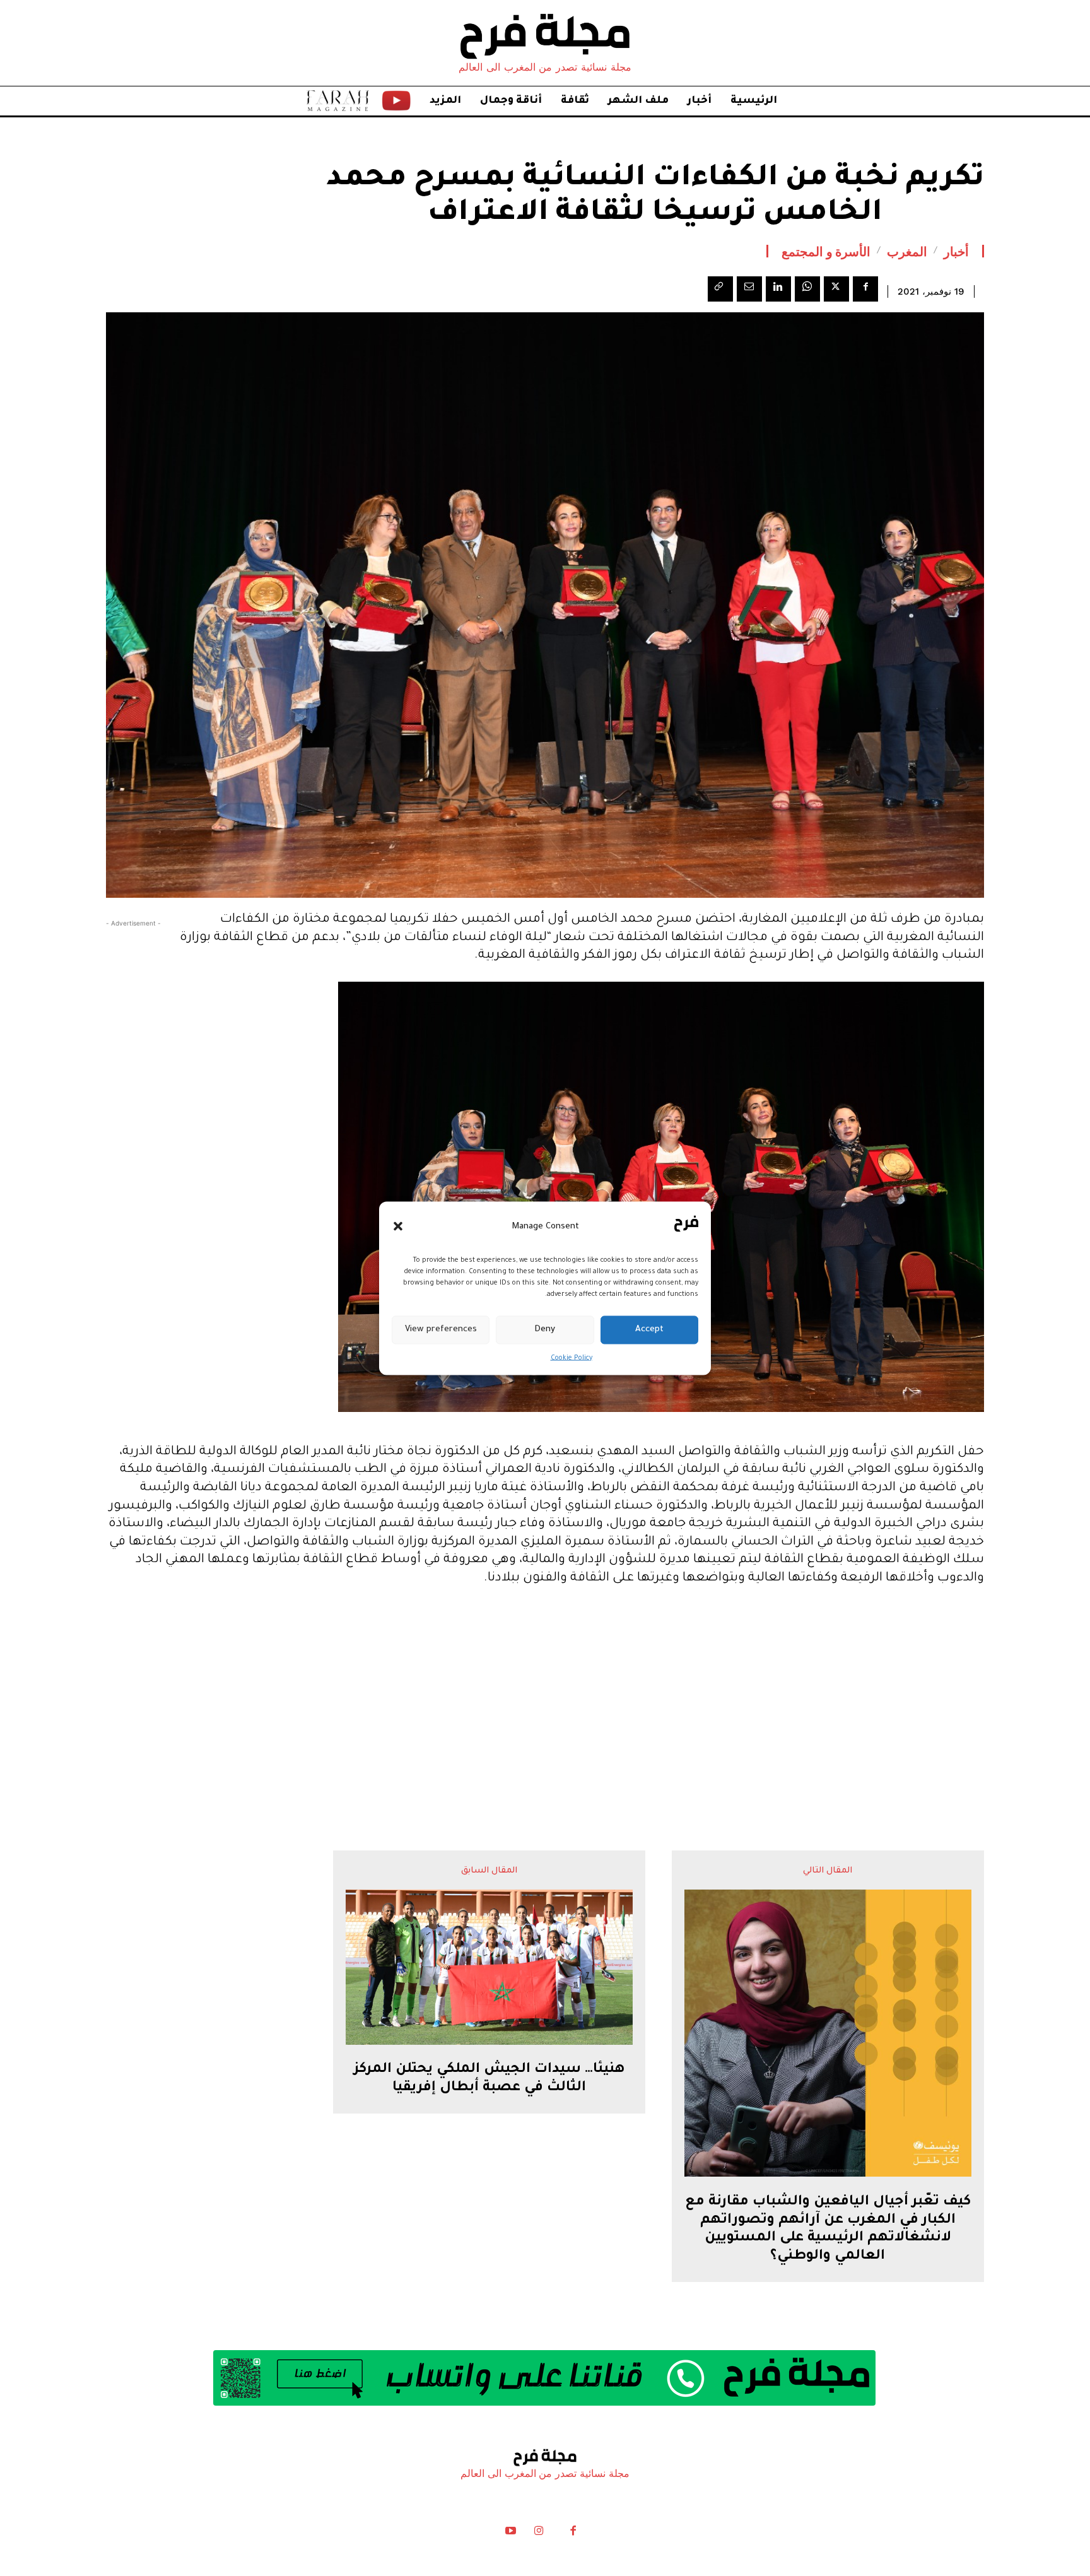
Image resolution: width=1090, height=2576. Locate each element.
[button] (398, 1226)
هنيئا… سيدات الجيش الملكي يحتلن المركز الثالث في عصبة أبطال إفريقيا (489, 2079)
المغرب (907, 251)
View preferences (441, 1330)
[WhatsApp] (807, 289)
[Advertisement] (545, 1693)
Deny (545, 1330)
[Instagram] (539, 2534)
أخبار (956, 251)
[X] (836, 289)
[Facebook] (865, 289)
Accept (649, 1330)
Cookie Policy (571, 1358)
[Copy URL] (720, 289)
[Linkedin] (778, 289)
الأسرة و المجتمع (826, 251)
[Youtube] (511, 2534)
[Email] (749, 289)
